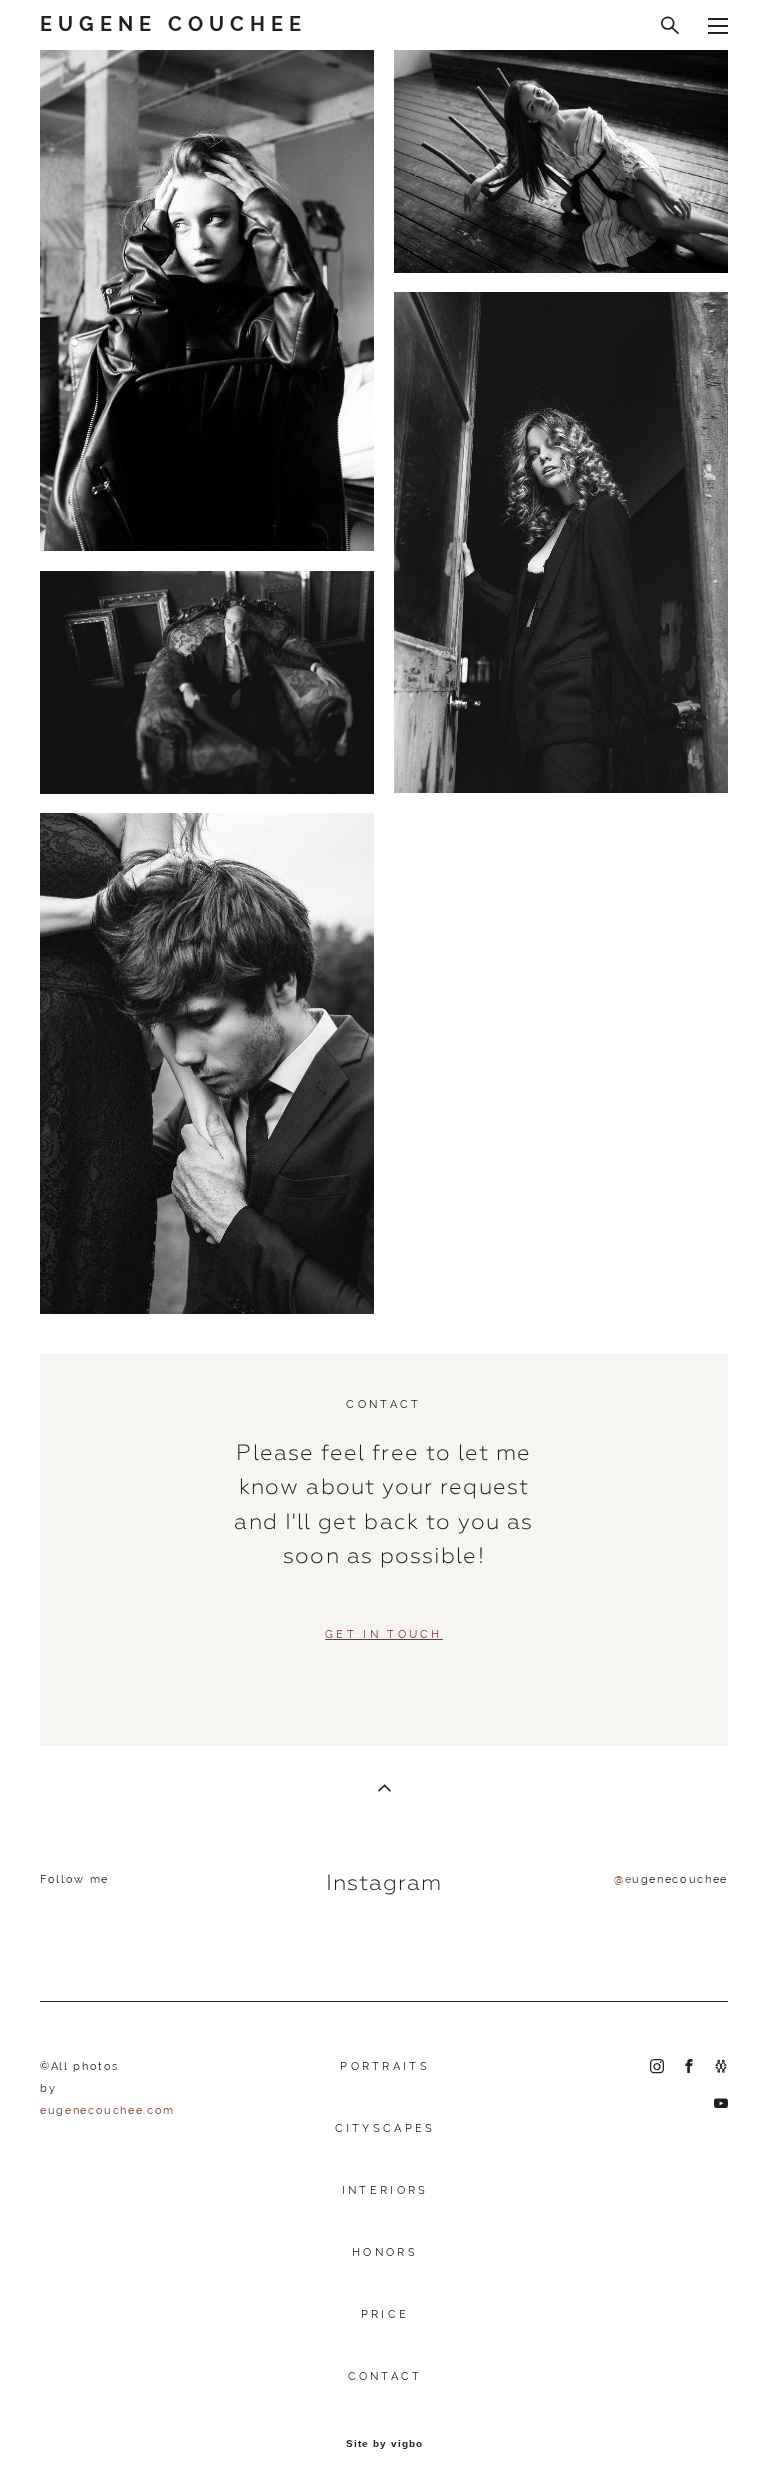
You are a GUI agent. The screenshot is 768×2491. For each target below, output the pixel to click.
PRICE (385, 2314)
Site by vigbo (384, 2444)
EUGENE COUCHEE (173, 25)
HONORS (385, 2252)
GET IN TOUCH (384, 1634)
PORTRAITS (385, 2066)
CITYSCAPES (385, 2128)
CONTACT (385, 2376)
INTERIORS (385, 2190)
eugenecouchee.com (107, 2110)
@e (623, 1879)
